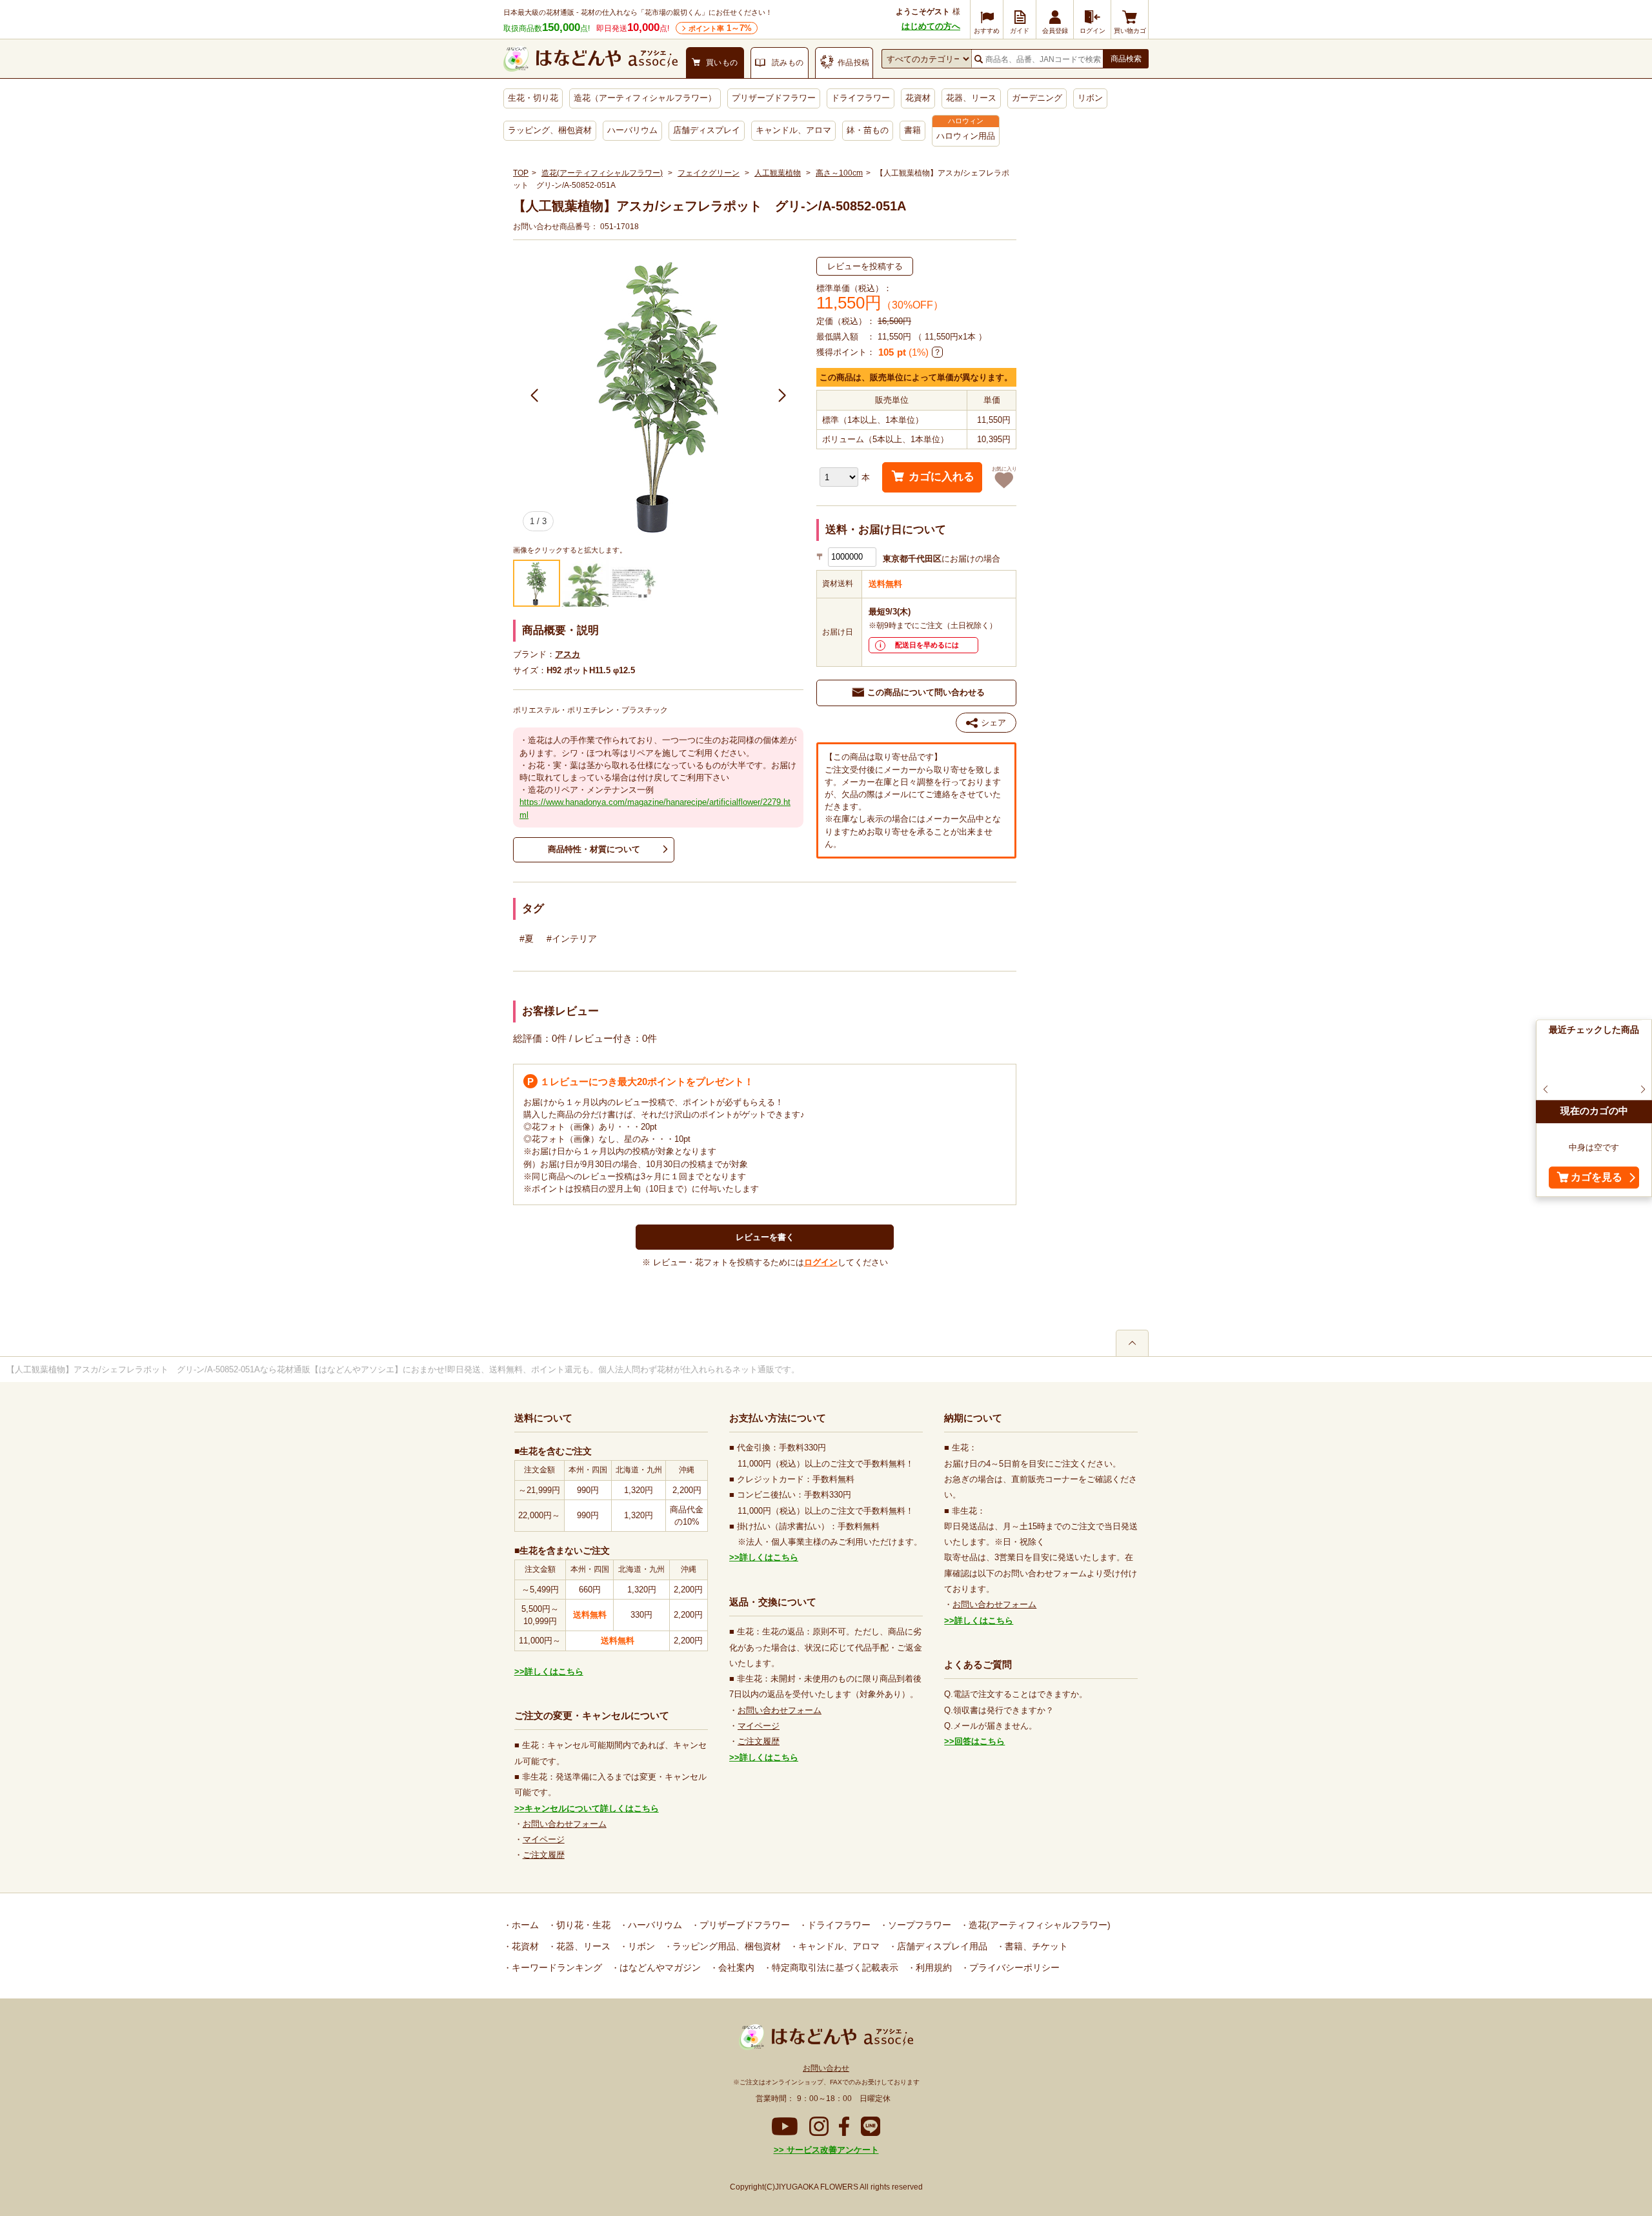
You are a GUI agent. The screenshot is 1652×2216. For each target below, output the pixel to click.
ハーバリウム (632, 130)
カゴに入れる (942, 477)
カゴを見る (1597, 1177)
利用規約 (932, 1967)
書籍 (912, 130)
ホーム (524, 1925)
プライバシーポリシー (1013, 1967)
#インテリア (572, 939)
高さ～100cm (839, 173)
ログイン (821, 1262)
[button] (535, 396)
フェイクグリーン (709, 173)
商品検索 (1126, 59)
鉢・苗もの (868, 130)
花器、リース (971, 98)
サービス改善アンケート (831, 2150)
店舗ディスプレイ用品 (941, 1946)
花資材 (918, 98)
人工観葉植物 (778, 173)
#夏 (527, 939)
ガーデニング (1037, 98)
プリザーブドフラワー (774, 98)
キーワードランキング (556, 1967)
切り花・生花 (582, 1925)
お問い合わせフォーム (565, 1824)
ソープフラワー (918, 1925)
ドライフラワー (861, 98)
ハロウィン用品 (966, 136)
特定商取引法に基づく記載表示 (834, 1967)
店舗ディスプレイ (707, 130)
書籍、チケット (1035, 1946)
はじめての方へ (931, 26)
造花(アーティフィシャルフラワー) (602, 173)
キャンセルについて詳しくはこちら (592, 1808)
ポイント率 (720, 28)
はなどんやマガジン (659, 1967)
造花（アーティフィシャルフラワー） (645, 98)
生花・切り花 (533, 98)
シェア (993, 723)
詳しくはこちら (554, 1672)
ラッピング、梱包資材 (550, 130)
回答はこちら (980, 1741)
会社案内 (735, 1967)
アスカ (568, 654)
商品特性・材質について (594, 849)
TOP (521, 173)
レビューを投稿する (865, 266)
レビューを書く (765, 1237)
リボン (1090, 98)
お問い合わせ (826, 2068)
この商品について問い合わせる (926, 692)
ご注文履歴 (544, 1855)
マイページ (544, 1839)
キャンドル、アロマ (793, 130)
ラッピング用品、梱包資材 (725, 1946)
